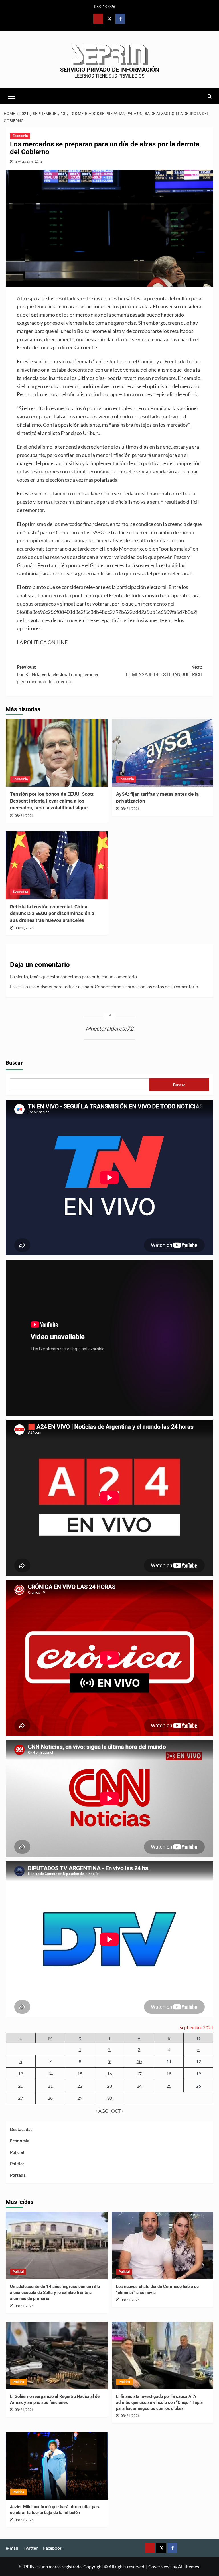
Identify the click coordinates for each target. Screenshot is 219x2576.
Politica (17, 2164)
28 (50, 2098)
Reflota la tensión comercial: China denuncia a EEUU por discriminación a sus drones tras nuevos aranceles (52, 914)
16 (109, 2074)
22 (80, 2086)
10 (139, 2061)
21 (50, 2086)
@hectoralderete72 (110, 1028)
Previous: (58, 674)
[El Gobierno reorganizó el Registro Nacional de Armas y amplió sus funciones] (57, 2356)
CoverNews (160, 2566)
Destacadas (21, 2129)
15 (80, 2074)
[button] (11, 96)
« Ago (102, 2111)
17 (139, 2074)
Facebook (53, 2548)
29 (80, 2098)
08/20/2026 (24, 928)
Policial (17, 2152)
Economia (20, 136)
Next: (164, 671)
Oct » (117, 2111)
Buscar (14, 1063)
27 (21, 2098)
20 (21, 2086)
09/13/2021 (24, 162)
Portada (18, 2175)
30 (109, 2098)
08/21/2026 (24, 816)
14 (50, 2074)
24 (139, 2086)
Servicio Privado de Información (110, 70)
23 (109, 2086)
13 (21, 2074)
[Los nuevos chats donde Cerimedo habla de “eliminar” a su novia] (163, 2246)
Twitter (31, 2548)
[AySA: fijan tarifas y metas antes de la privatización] (163, 753)
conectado (71, 976)
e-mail (12, 2548)
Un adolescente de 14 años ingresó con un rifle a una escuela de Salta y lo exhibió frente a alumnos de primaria (55, 2293)
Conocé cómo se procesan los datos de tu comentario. (147, 986)
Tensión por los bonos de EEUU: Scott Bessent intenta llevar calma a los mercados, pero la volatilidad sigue (52, 801)
